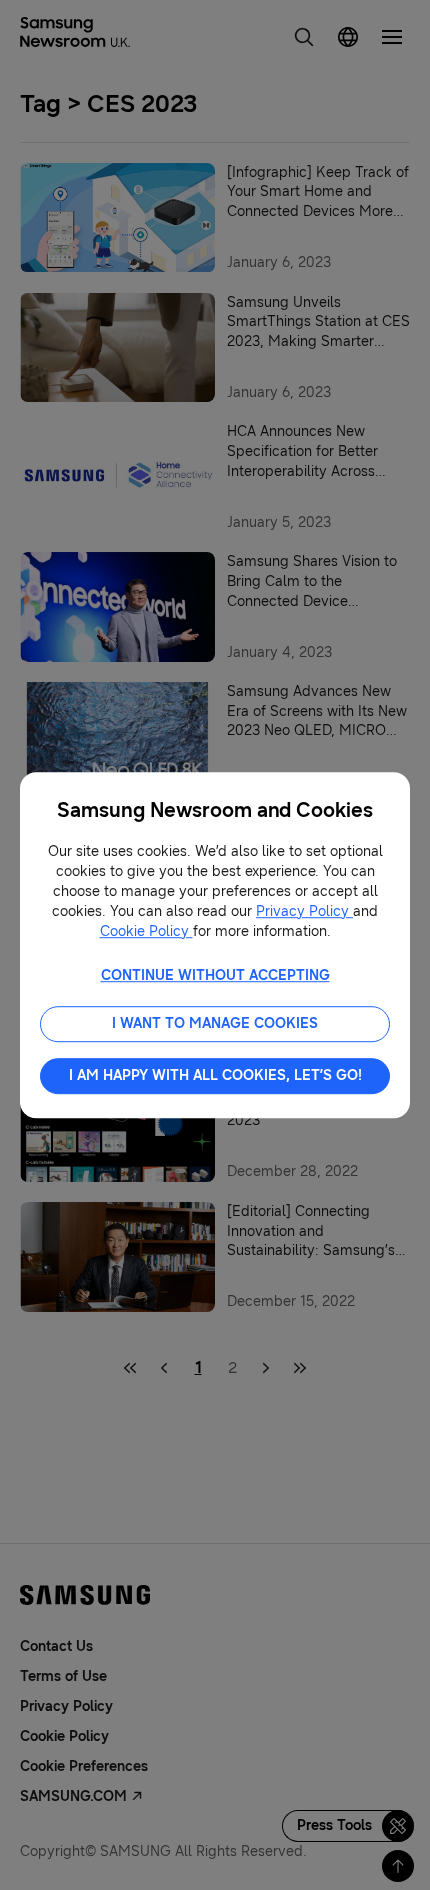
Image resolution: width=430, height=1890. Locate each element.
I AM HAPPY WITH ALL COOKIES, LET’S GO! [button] (215, 1075)
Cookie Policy (146, 931)
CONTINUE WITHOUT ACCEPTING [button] (215, 975)
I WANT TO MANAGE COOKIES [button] (215, 1023)
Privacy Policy (304, 911)
